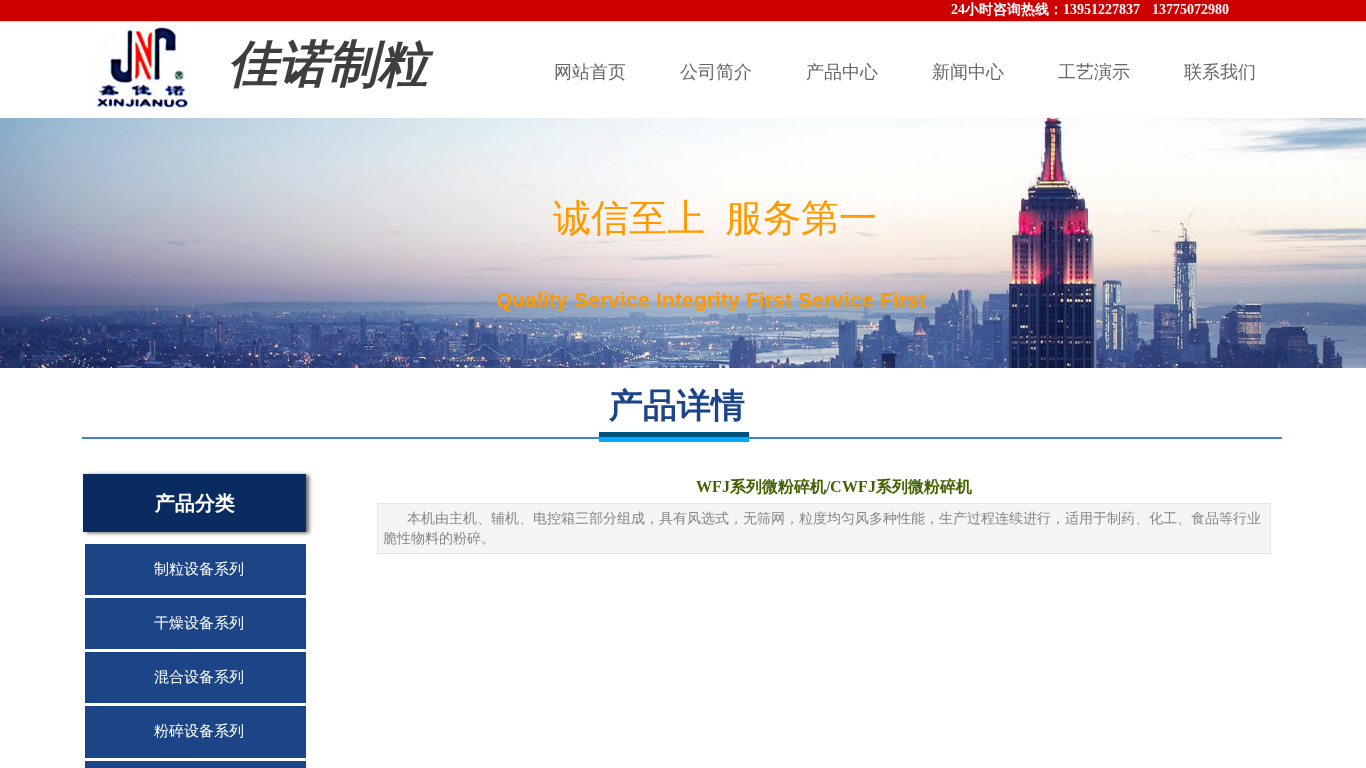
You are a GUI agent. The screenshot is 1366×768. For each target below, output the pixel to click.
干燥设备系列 (199, 623)
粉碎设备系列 (199, 731)
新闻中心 (968, 72)
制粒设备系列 (199, 569)
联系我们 (1220, 72)
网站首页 (590, 72)
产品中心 (842, 72)
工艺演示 (1094, 72)
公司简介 (716, 72)
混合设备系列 (199, 677)
